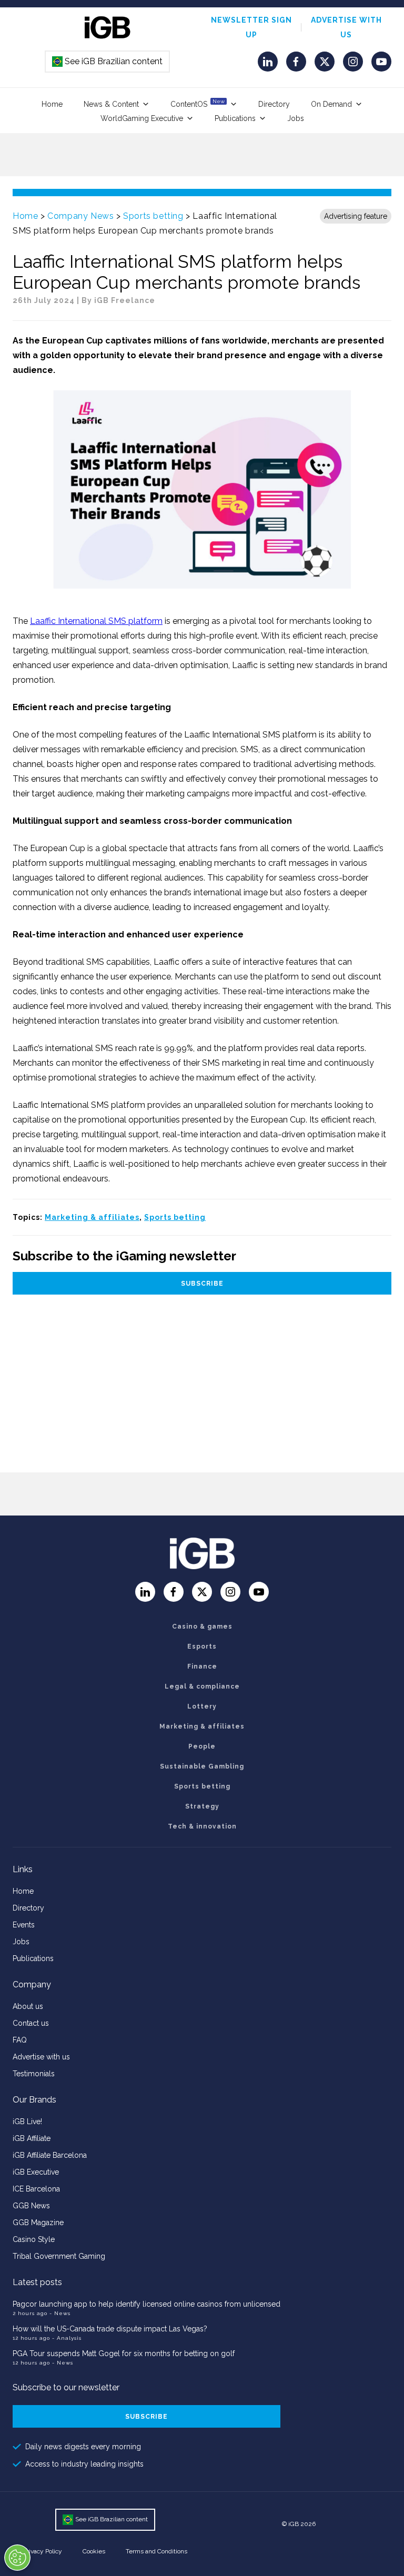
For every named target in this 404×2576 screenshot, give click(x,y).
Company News (80, 216)
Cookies (94, 2551)
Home (52, 104)
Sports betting (153, 216)
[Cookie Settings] (17, 2558)
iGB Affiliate (32, 2138)
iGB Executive (36, 2172)
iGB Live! (27, 2122)
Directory (274, 104)
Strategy (202, 1806)
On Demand (331, 104)
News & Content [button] (111, 104)
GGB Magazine (38, 2223)
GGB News (31, 2206)
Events (24, 1925)
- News (60, 2313)
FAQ (20, 2040)
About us (28, 2006)
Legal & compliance (202, 1686)
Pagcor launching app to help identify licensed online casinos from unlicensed (147, 2304)
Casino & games (202, 1627)
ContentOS (198, 103)
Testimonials (34, 2074)
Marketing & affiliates (92, 1217)
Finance (202, 1666)
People (202, 1746)
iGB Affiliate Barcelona (50, 2155)
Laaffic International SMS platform (96, 621)
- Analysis (67, 2338)
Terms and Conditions (156, 2551)
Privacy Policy (43, 2551)
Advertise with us (41, 2057)
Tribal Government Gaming (59, 2256)
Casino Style (34, 2239)
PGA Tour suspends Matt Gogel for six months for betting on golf (124, 2353)
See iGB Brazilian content (108, 61)
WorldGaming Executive (142, 118)
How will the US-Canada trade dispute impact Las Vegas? (110, 2329)
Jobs (296, 118)
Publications (235, 118)
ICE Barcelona (36, 2189)
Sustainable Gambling (202, 1766)
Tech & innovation (202, 1826)
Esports (202, 1646)
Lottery (202, 1706)
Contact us (31, 2023)
